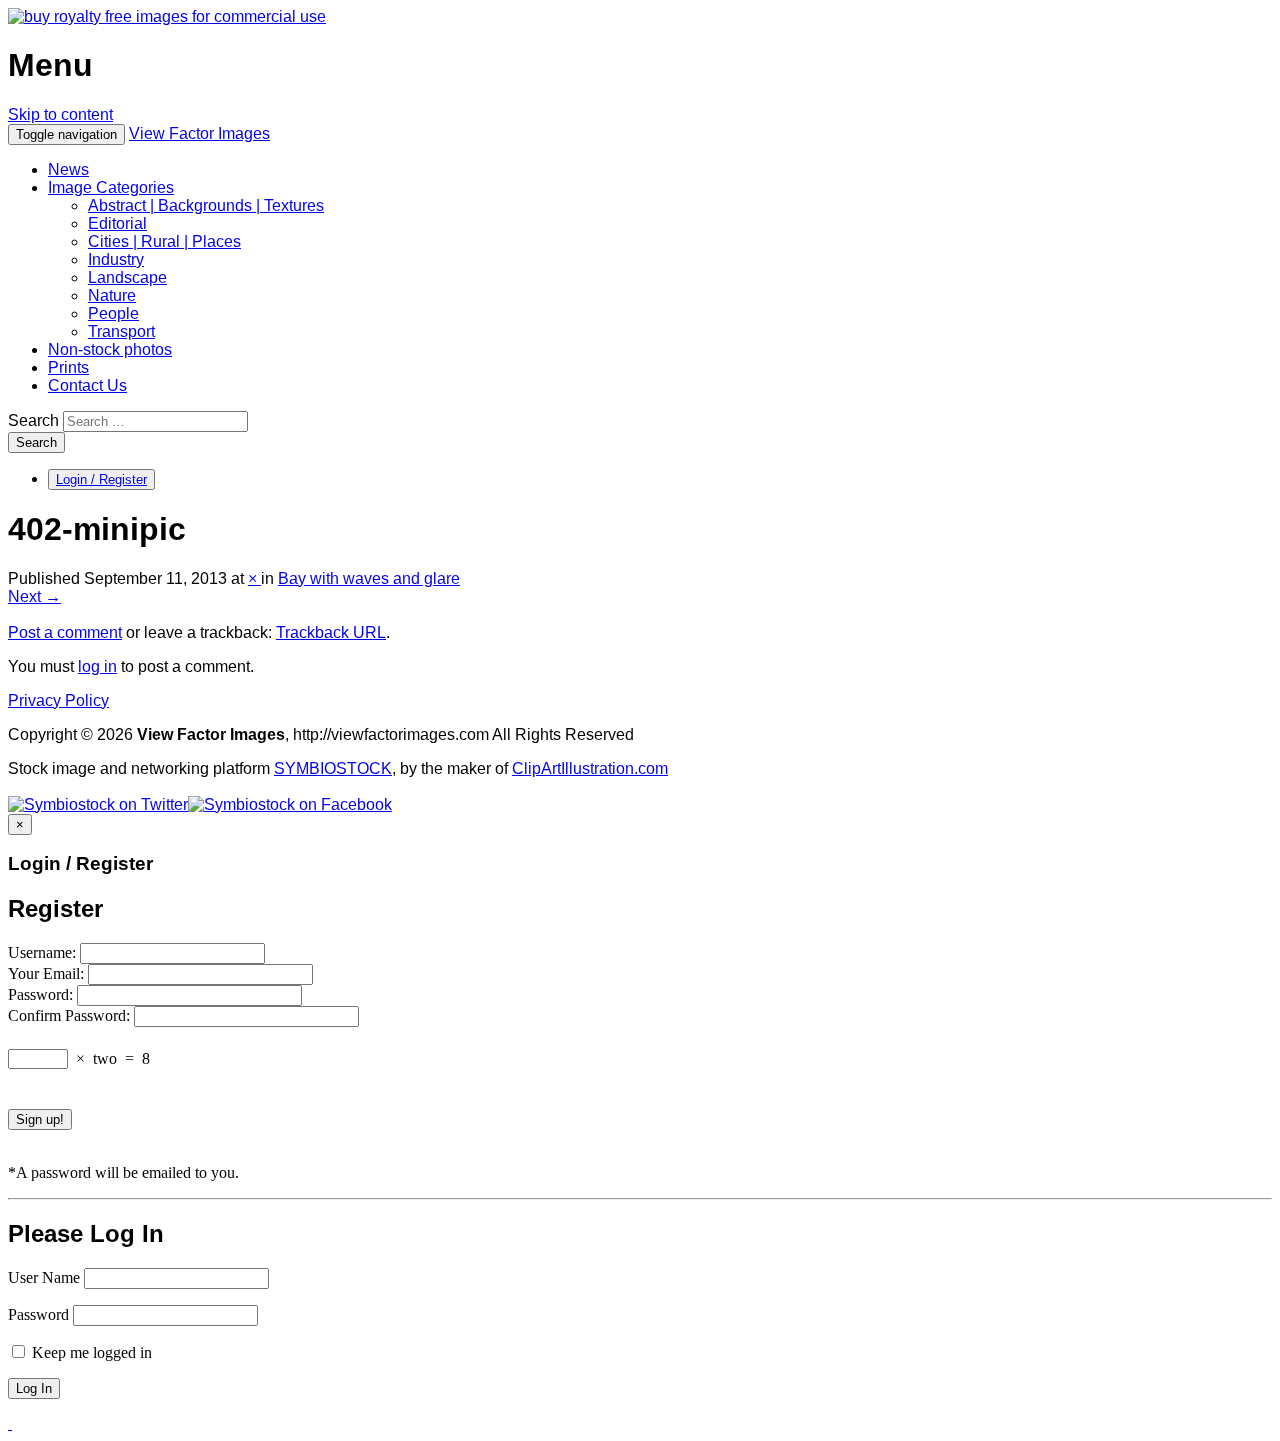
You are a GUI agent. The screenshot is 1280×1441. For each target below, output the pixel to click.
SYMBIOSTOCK (333, 768)
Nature (112, 295)
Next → (34, 596)
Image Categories (111, 187)
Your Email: (48, 973)
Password (38, 1314)
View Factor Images (199, 133)
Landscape (127, 277)
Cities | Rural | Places (164, 241)
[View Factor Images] (167, 16)
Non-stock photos (110, 349)
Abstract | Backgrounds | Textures (206, 205)
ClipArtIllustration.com (590, 768)
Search (33, 420)
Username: (44, 952)
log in (97, 666)
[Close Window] (10, 1423)
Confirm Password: (71, 1015)
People (113, 313)
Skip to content (60, 114)
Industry (116, 259)
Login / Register (101, 479)
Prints (68, 367)
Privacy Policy (58, 700)
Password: (42, 994)
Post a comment (65, 632)
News (68, 169)
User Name (44, 1277)
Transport (121, 331)
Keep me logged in (90, 1352)
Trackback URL (331, 632)
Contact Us (87, 385)
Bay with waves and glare (369, 578)
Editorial (117, 223)
